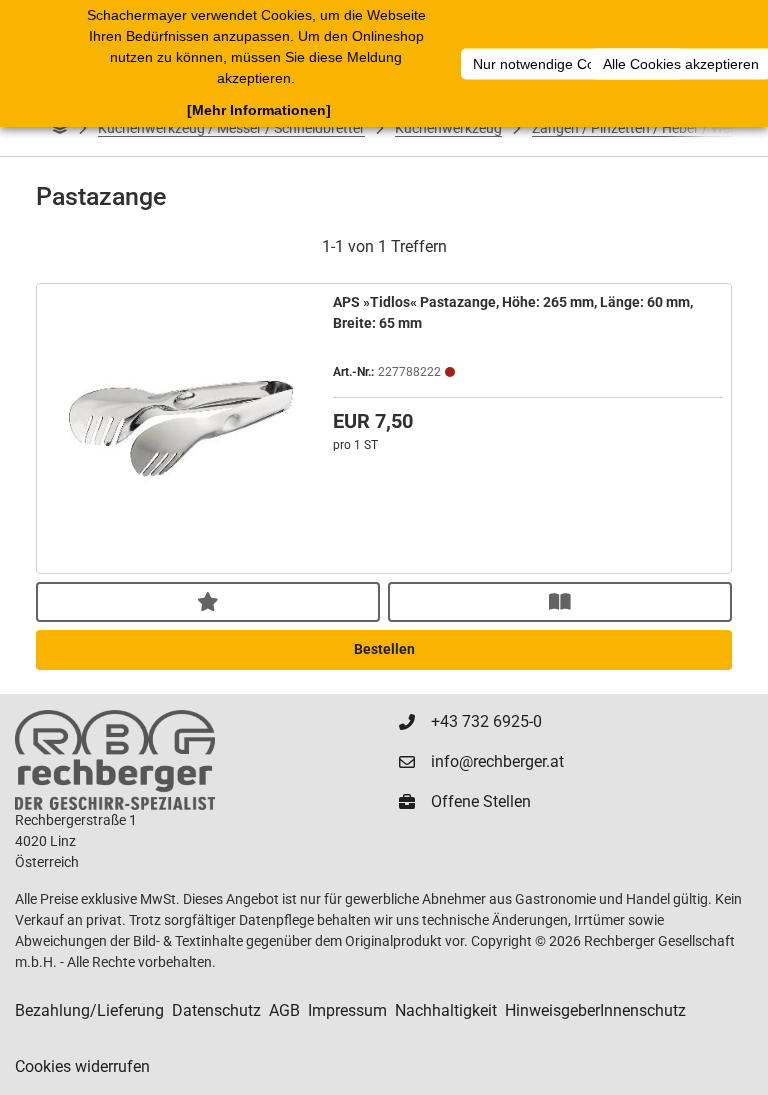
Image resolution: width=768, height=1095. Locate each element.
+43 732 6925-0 (486, 721)
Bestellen (384, 649)
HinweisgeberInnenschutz (595, 1010)
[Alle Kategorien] (60, 128)
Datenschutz (216, 1010)
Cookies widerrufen (82, 1066)
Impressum (347, 1010)
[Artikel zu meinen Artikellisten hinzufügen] (208, 602)
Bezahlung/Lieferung (89, 1010)
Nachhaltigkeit (446, 1010)
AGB (284, 1010)
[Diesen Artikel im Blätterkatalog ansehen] (560, 602)
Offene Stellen (481, 801)
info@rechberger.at (497, 761)
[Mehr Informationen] (259, 110)
